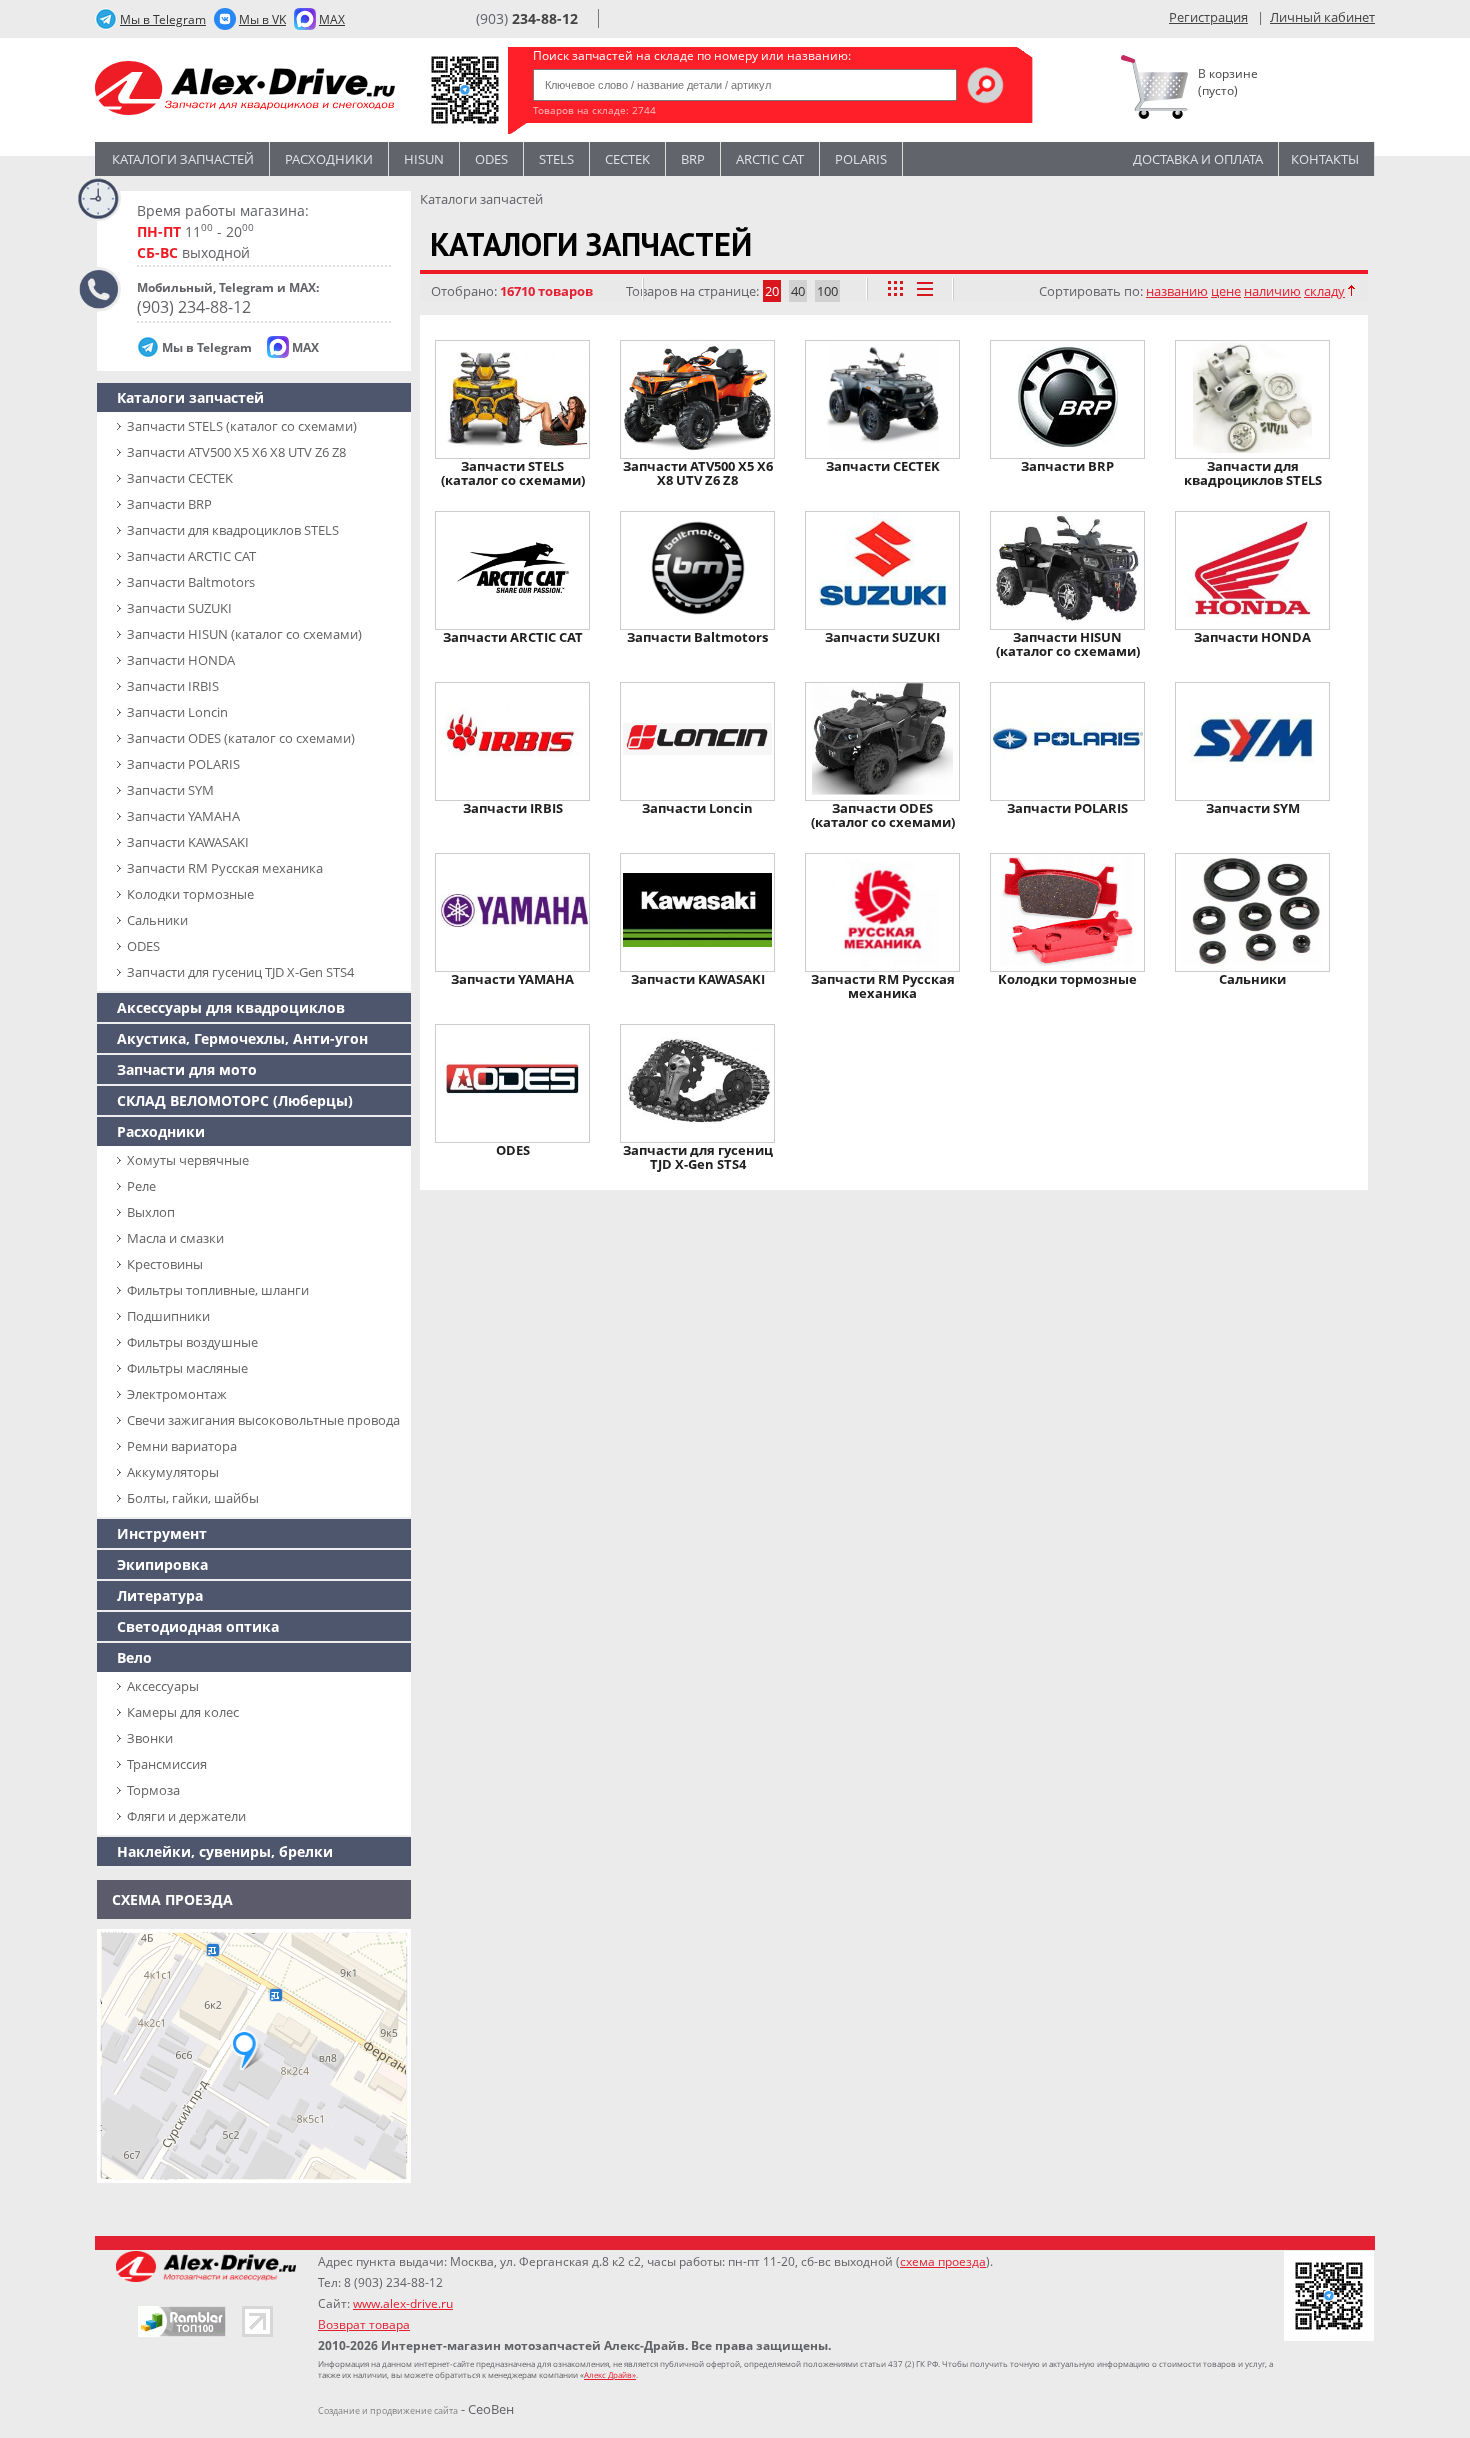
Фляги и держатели (186, 1816)
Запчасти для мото (187, 1069)
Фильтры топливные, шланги (218, 1290)
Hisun (424, 159)
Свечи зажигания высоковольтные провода (263, 1420)
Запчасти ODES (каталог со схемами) (241, 738)
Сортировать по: (1091, 291)
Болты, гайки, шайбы (193, 1498)
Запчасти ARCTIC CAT (191, 556)
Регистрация (1208, 17)
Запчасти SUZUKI (179, 608)
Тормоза (153, 1790)
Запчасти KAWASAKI (188, 842)
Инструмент (162, 1533)
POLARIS (861, 159)
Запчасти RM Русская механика (225, 868)
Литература (160, 1595)
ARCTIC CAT (770, 159)
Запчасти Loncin (177, 712)
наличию (1272, 291)
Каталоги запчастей (183, 159)
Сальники (157, 920)
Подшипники (168, 1316)
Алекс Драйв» (610, 2374)
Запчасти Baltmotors (191, 582)
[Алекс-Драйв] (245, 90)
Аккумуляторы (173, 1472)
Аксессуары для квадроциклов (231, 1007)
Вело (134, 1657)
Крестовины (165, 1264)
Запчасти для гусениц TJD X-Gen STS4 (240, 972)
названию (1177, 291)
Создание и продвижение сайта (388, 2410)
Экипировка (162, 1564)
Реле (141, 1186)
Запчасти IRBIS (173, 686)
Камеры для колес (183, 1712)
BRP (693, 159)
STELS (556, 159)
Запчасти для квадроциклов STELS (233, 530)
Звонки (150, 1738)
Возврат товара (364, 2324)
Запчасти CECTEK (180, 478)
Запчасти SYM (170, 790)
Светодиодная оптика (198, 1626)
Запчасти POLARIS (183, 764)
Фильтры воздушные (192, 1342)
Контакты (1325, 159)
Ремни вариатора (182, 1446)
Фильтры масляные (187, 1368)
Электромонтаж (177, 1394)
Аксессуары (163, 1686)
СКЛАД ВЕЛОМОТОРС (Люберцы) (235, 1100)
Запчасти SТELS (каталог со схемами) (242, 426)
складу (1324, 291)
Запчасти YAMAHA (183, 816)
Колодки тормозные (190, 894)
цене (1226, 291)
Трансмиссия (167, 1764)
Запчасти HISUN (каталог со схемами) (244, 634)
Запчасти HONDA (181, 660)
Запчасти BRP (169, 504)
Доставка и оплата (1198, 159)
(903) (527, 18)
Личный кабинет (1322, 17)
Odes (491, 159)
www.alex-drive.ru (403, 2303)
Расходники (329, 159)
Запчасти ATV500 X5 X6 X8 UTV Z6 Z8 (236, 452)
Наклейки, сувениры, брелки (225, 1851)
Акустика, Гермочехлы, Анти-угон (242, 1038)
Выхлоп (151, 1212)
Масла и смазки (175, 1238)
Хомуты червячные (188, 1160)
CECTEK (627, 159)
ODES (143, 946)
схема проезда (943, 2261)
